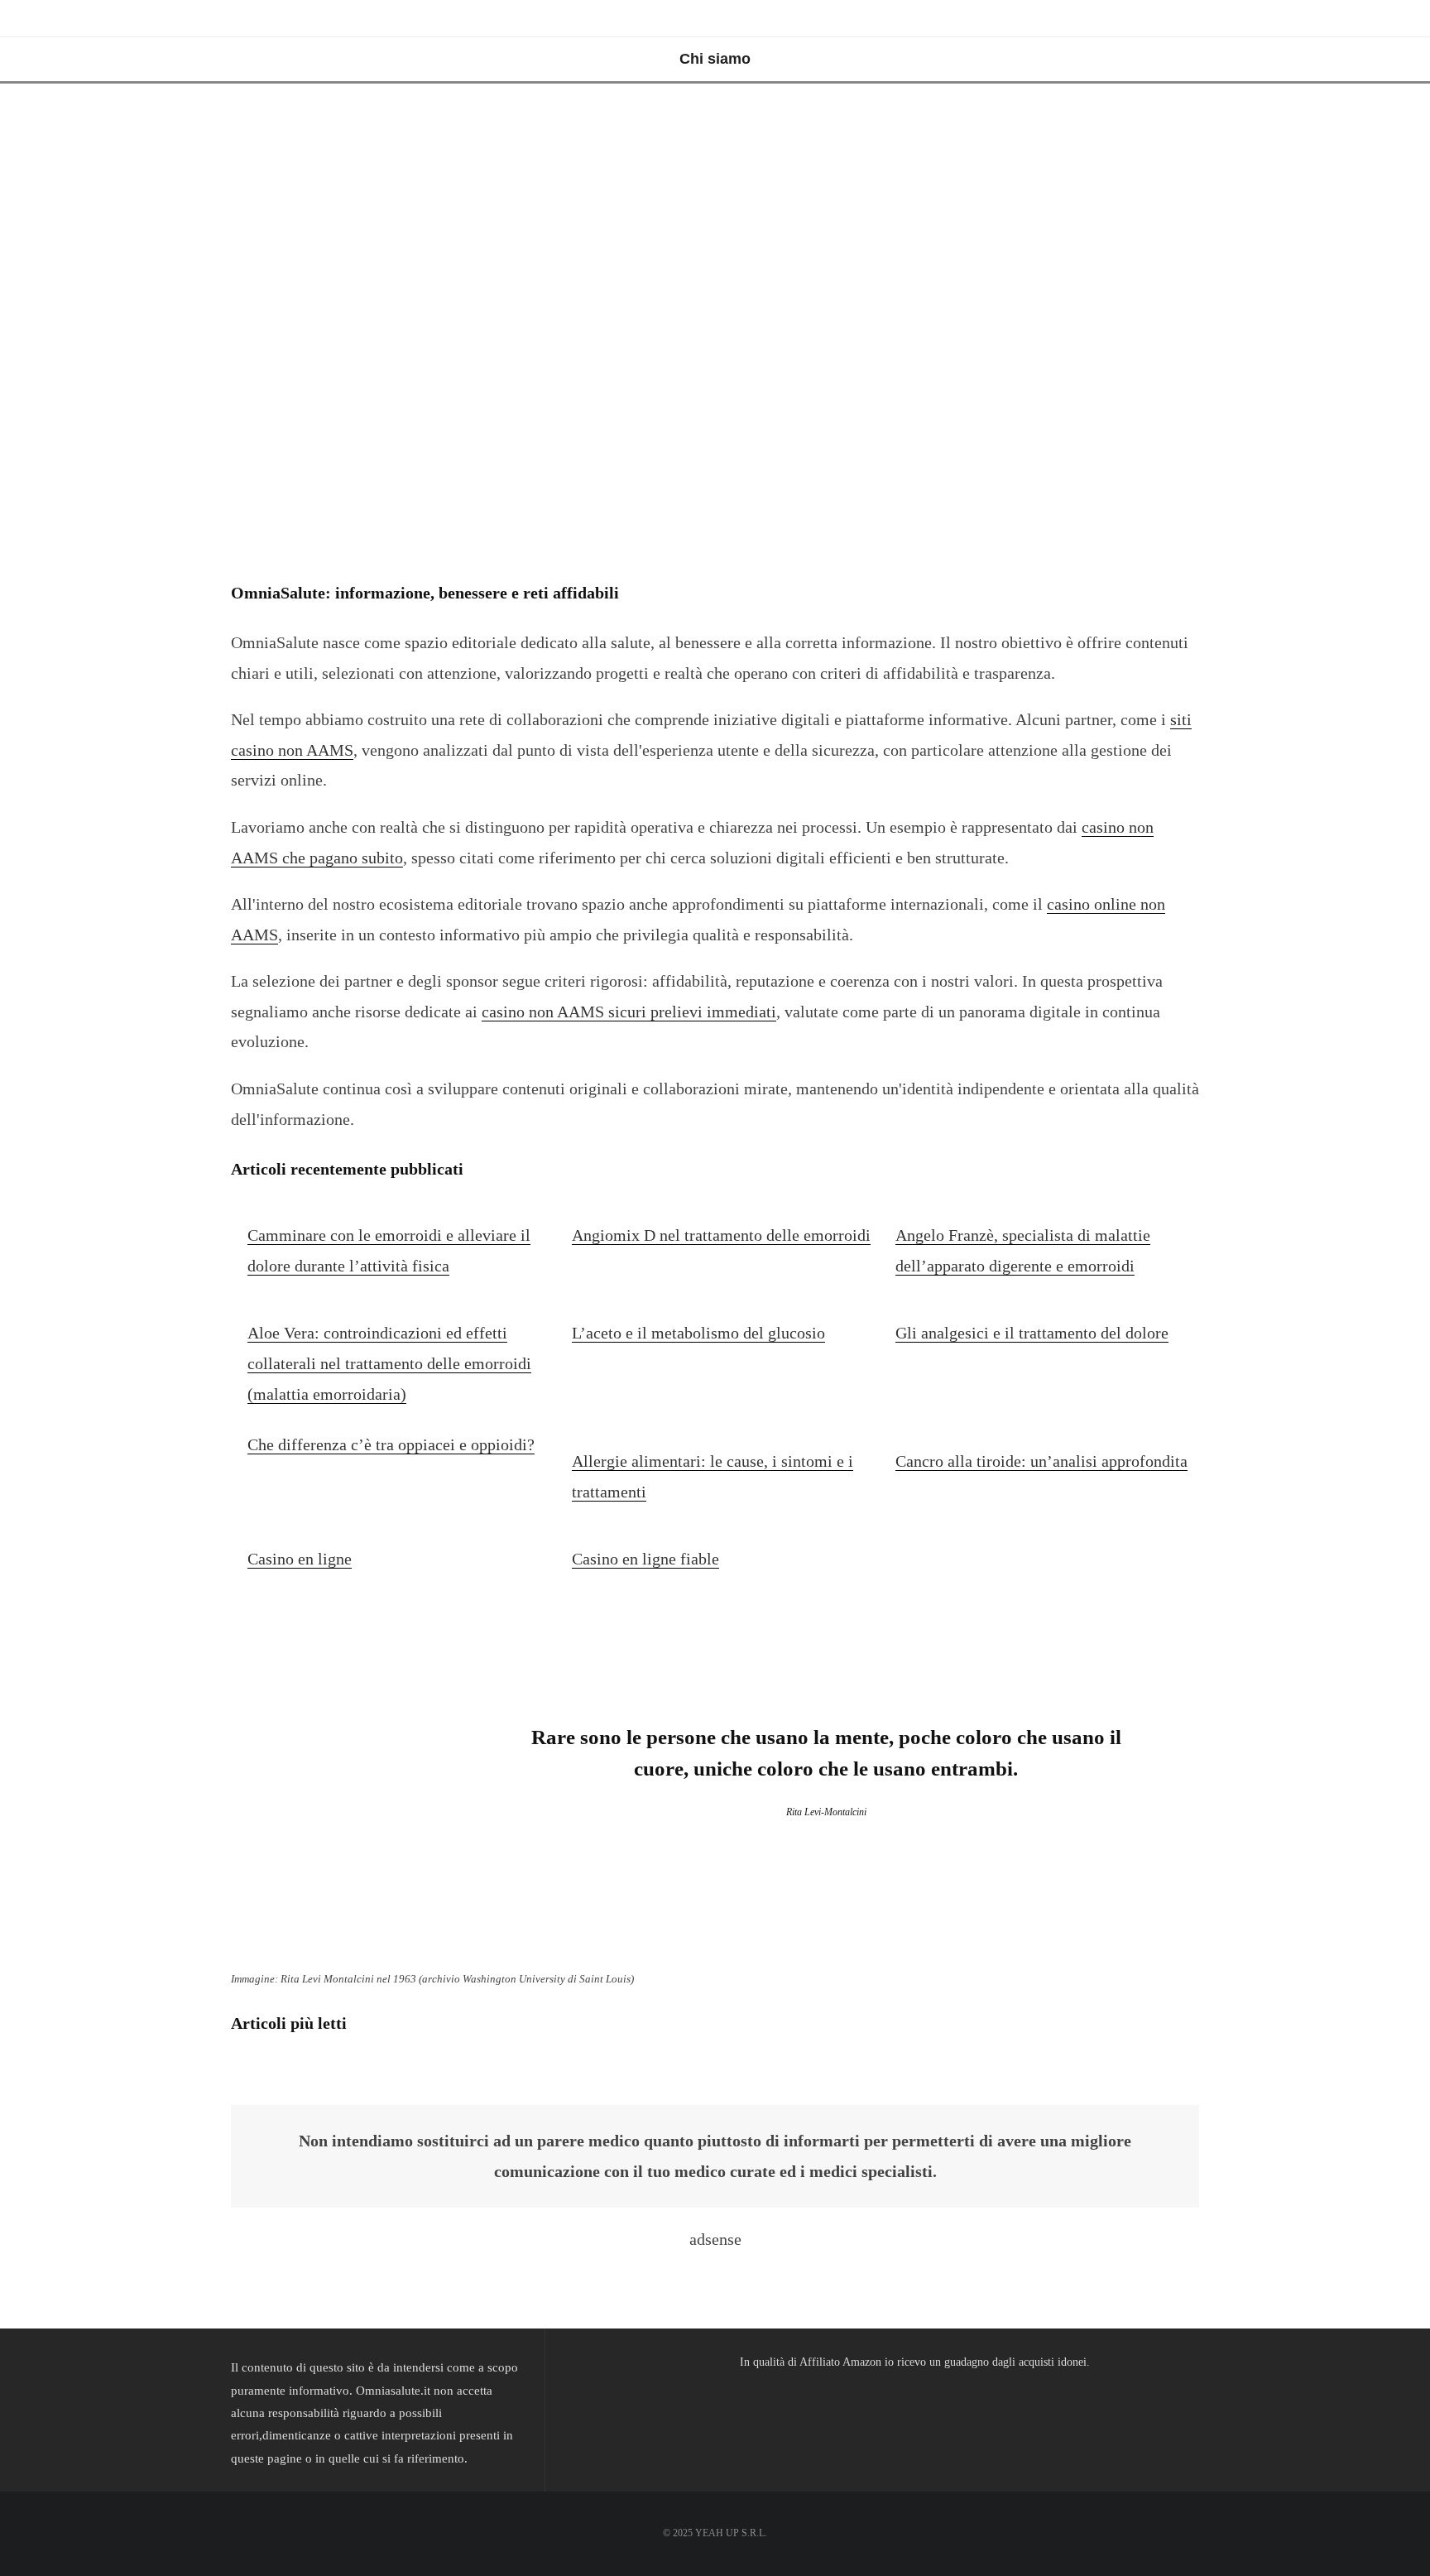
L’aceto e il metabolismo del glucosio (698, 1333)
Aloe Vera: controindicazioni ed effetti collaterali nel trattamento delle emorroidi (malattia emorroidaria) (389, 1363)
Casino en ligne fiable (645, 1559)
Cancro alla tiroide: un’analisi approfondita (1041, 1461)
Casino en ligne (300, 1559)
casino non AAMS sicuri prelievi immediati (629, 1012)
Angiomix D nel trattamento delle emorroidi (721, 1235)
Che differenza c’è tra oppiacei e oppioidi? (391, 1444)
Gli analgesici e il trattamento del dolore (1032, 1333)
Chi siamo (715, 59)
